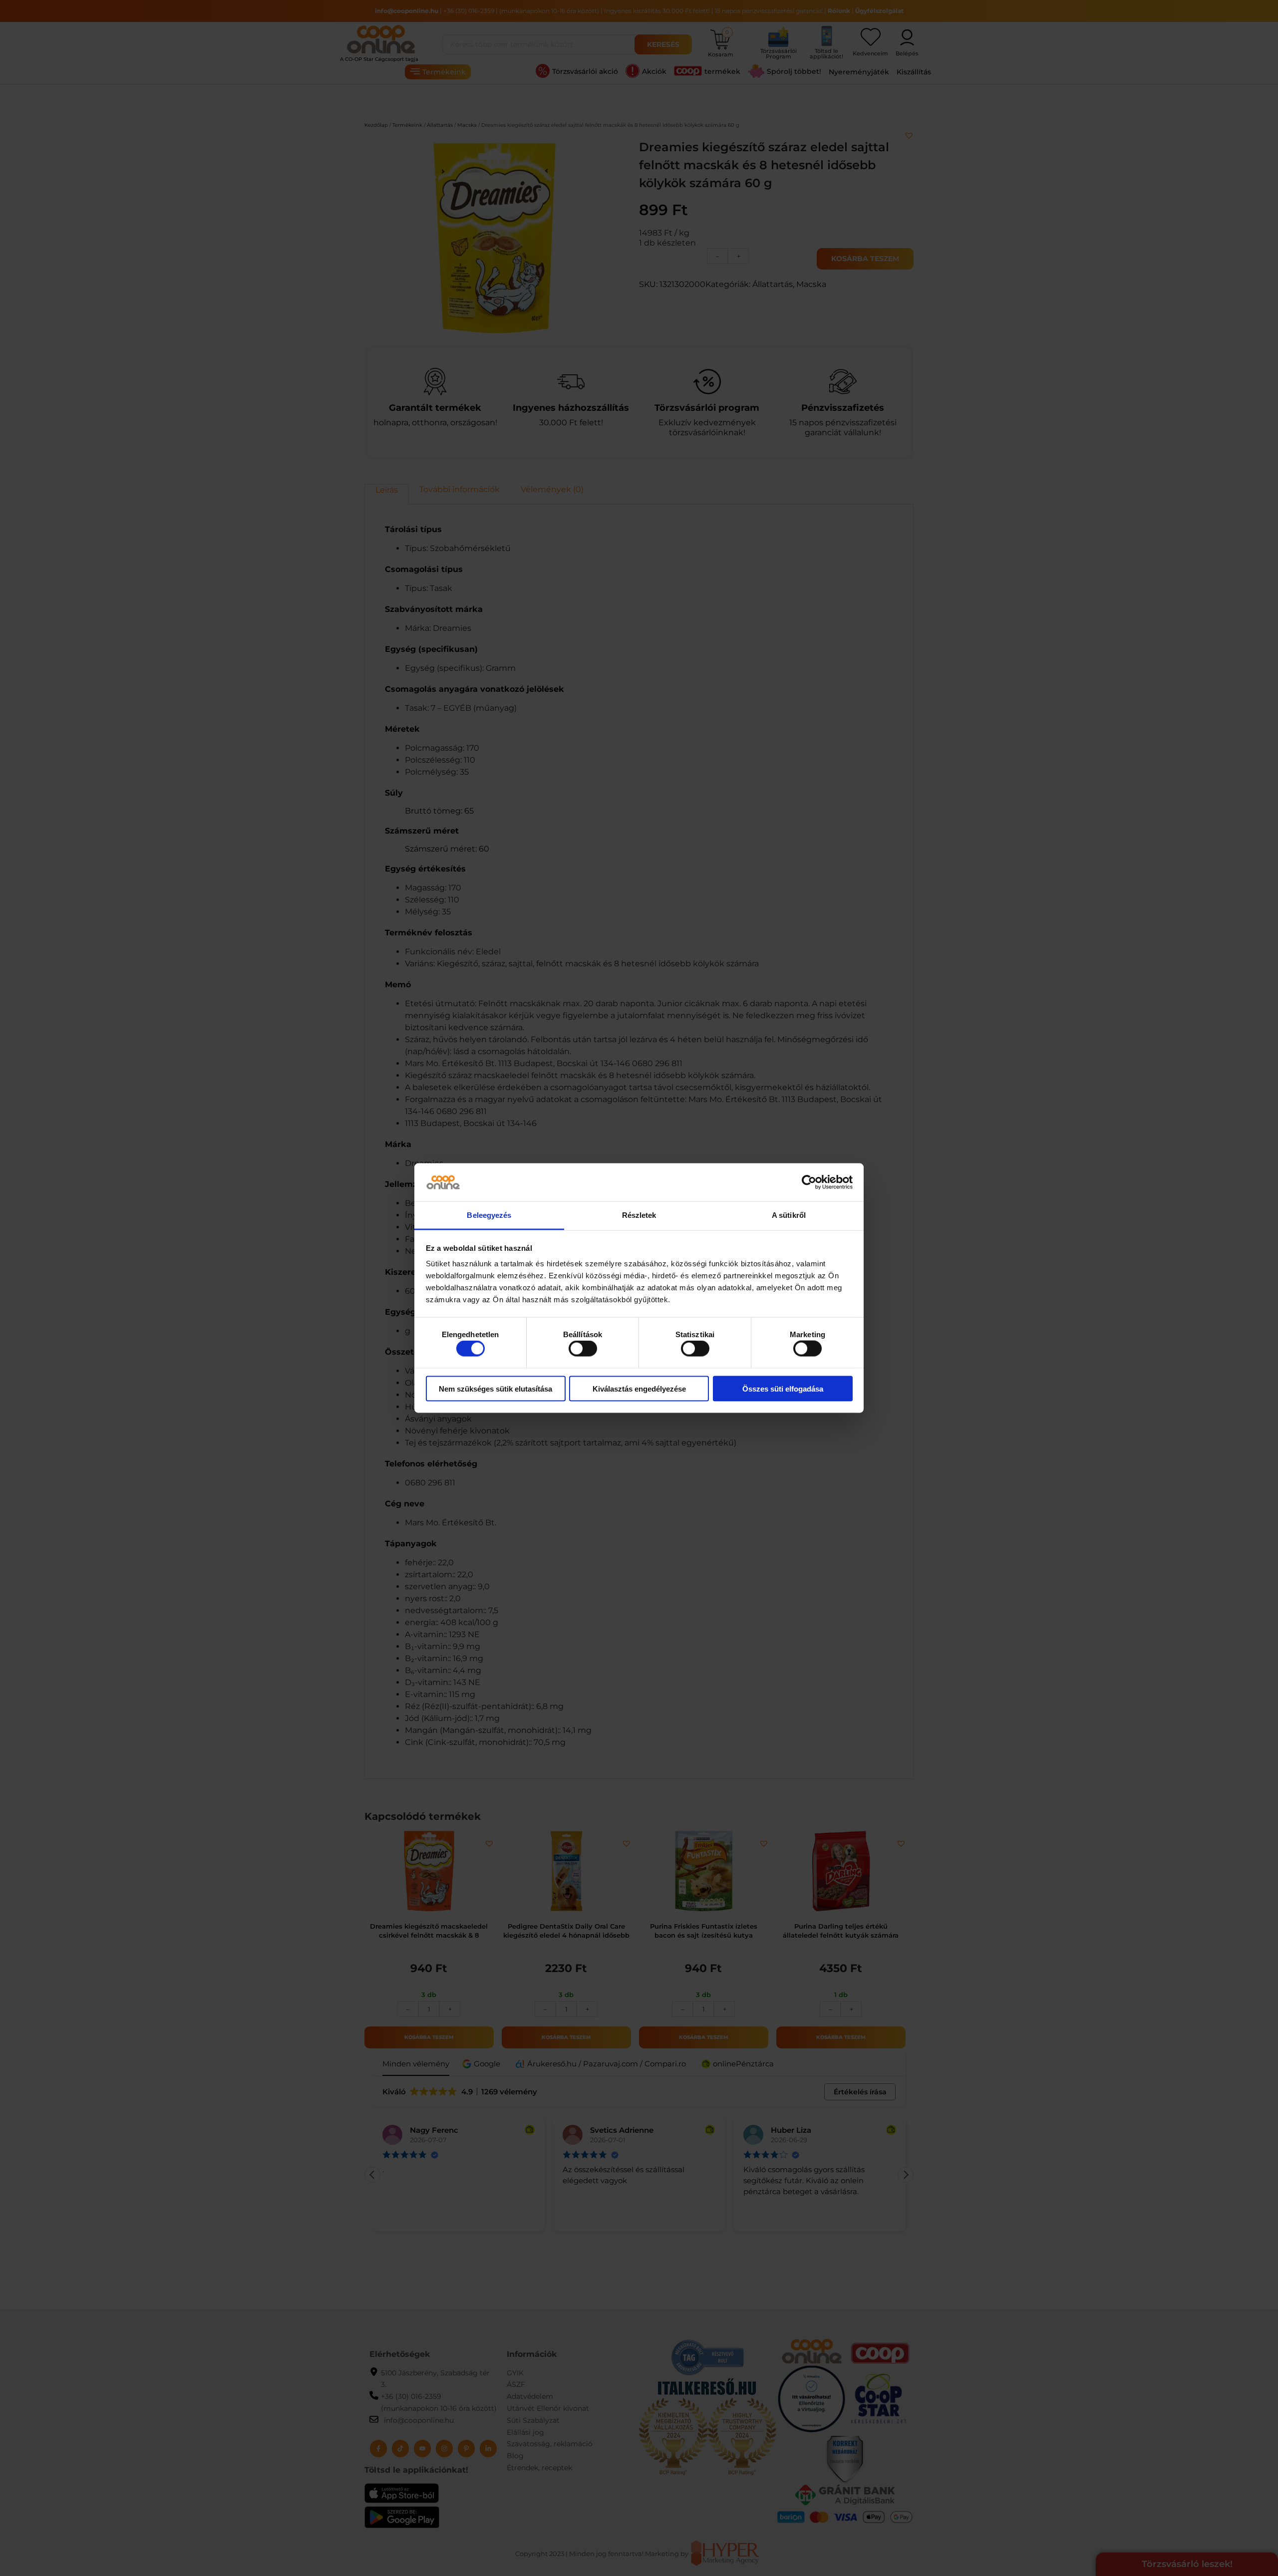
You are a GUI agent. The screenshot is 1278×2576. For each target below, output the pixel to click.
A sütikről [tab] (789, 1215)
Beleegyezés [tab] (489, 1215)
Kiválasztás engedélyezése (639, 1388)
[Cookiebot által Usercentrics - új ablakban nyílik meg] (809, 1182)
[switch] (583, 1349)
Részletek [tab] (639, 1215)
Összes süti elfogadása (783, 1388)
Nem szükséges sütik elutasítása (495, 1388)
